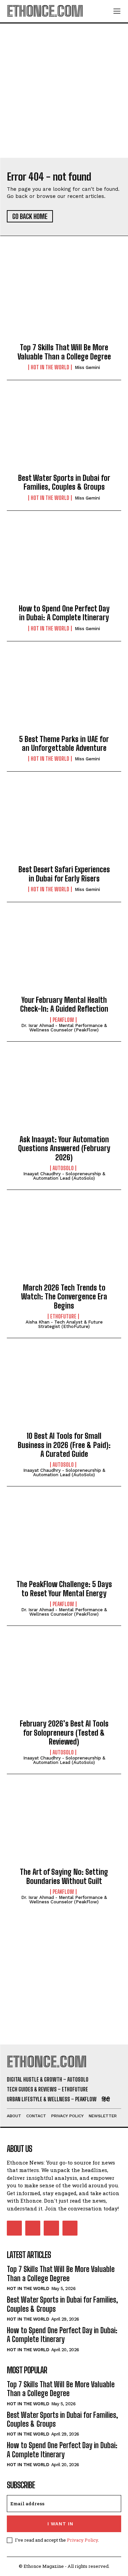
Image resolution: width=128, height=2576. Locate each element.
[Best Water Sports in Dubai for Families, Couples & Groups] (64, 433)
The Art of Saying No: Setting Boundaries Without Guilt (64, 1876)
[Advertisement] (64, 91)
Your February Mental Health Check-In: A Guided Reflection (64, 1004)
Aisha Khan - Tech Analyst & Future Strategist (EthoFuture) (64, 1324)
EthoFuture (63, 1316)
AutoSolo (63, 1168)
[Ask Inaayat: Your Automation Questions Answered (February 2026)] (64, 1094)
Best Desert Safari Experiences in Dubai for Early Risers (64, 874)
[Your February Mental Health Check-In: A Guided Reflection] (64, 955)
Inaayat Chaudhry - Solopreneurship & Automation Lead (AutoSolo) (64, 1176)
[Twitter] (51, 2228)
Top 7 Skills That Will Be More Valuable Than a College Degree (64, 352)
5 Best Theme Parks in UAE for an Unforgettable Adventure (64, 744)
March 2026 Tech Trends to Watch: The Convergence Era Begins (64, 1297)
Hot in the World (50, 367)
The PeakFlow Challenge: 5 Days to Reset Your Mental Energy (64, 1589)
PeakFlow (63, 1020)
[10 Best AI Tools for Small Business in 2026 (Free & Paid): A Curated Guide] (64, 1391)
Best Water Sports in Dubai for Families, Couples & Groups (64, 482)
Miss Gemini (87, 367)
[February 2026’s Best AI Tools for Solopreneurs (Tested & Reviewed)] (64, 1678)
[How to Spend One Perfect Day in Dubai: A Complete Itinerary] (64, 563)
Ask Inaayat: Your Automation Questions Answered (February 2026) (64, 1148)
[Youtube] (70, 2228)
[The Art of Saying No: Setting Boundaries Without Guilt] (64, 1826)
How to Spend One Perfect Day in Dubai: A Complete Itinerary (64, 613)
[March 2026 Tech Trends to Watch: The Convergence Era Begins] (64, 1242)
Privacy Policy (82, 2540)
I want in (60, 2524)
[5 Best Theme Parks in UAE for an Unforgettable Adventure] (64, 694)
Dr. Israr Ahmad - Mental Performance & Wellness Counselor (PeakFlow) (64, 1028)
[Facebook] (14, 2228)
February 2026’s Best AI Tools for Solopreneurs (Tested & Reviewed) (64, 1733)
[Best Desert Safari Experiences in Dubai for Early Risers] (64, 824)
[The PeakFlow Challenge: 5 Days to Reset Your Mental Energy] (64, 1539)
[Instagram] (33, 2228)
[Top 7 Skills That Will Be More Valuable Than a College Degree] (64, 302)
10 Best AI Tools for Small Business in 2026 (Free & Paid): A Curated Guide (64, 1445)
